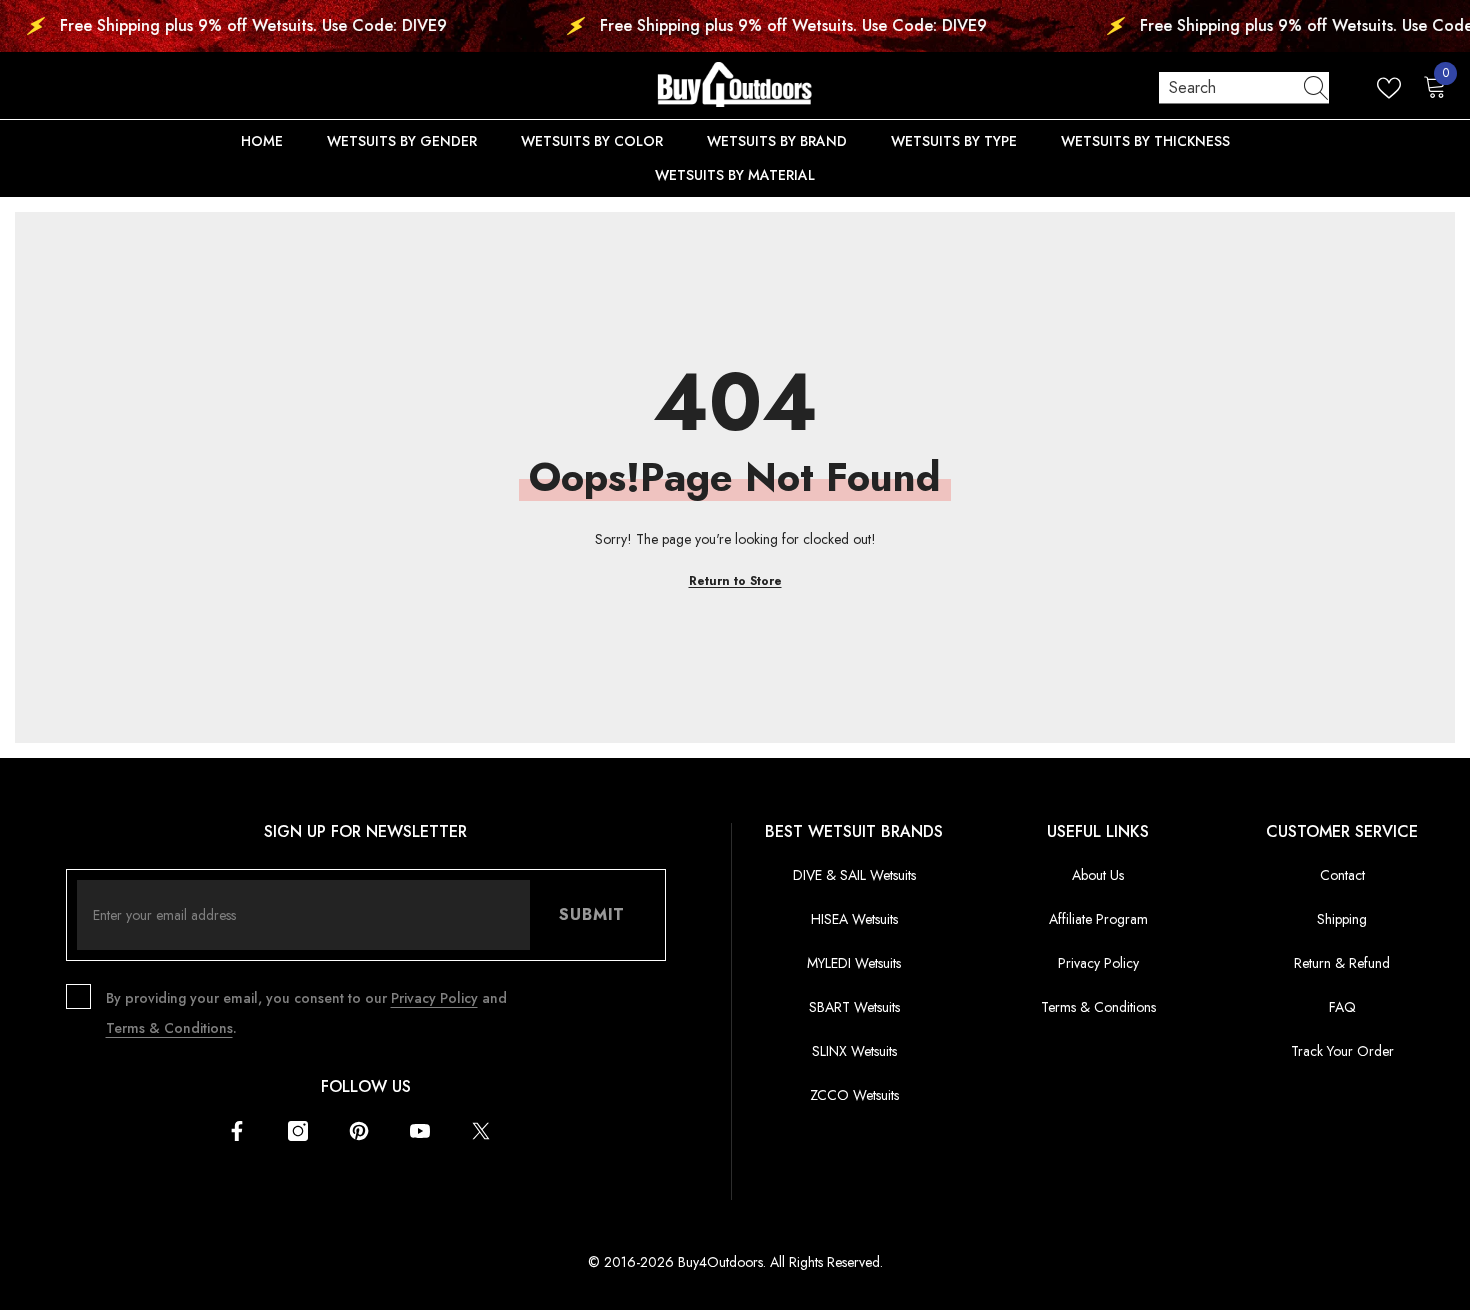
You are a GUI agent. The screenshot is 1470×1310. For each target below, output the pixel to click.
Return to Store (735, 581)
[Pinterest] (359, 1131)
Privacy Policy (434, 998)
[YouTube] (420, 1131)
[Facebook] (237, 1131)
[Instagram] (298, 1131)
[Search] (1244, 88)
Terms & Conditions (169, 1028)
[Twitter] (481, 1131)
